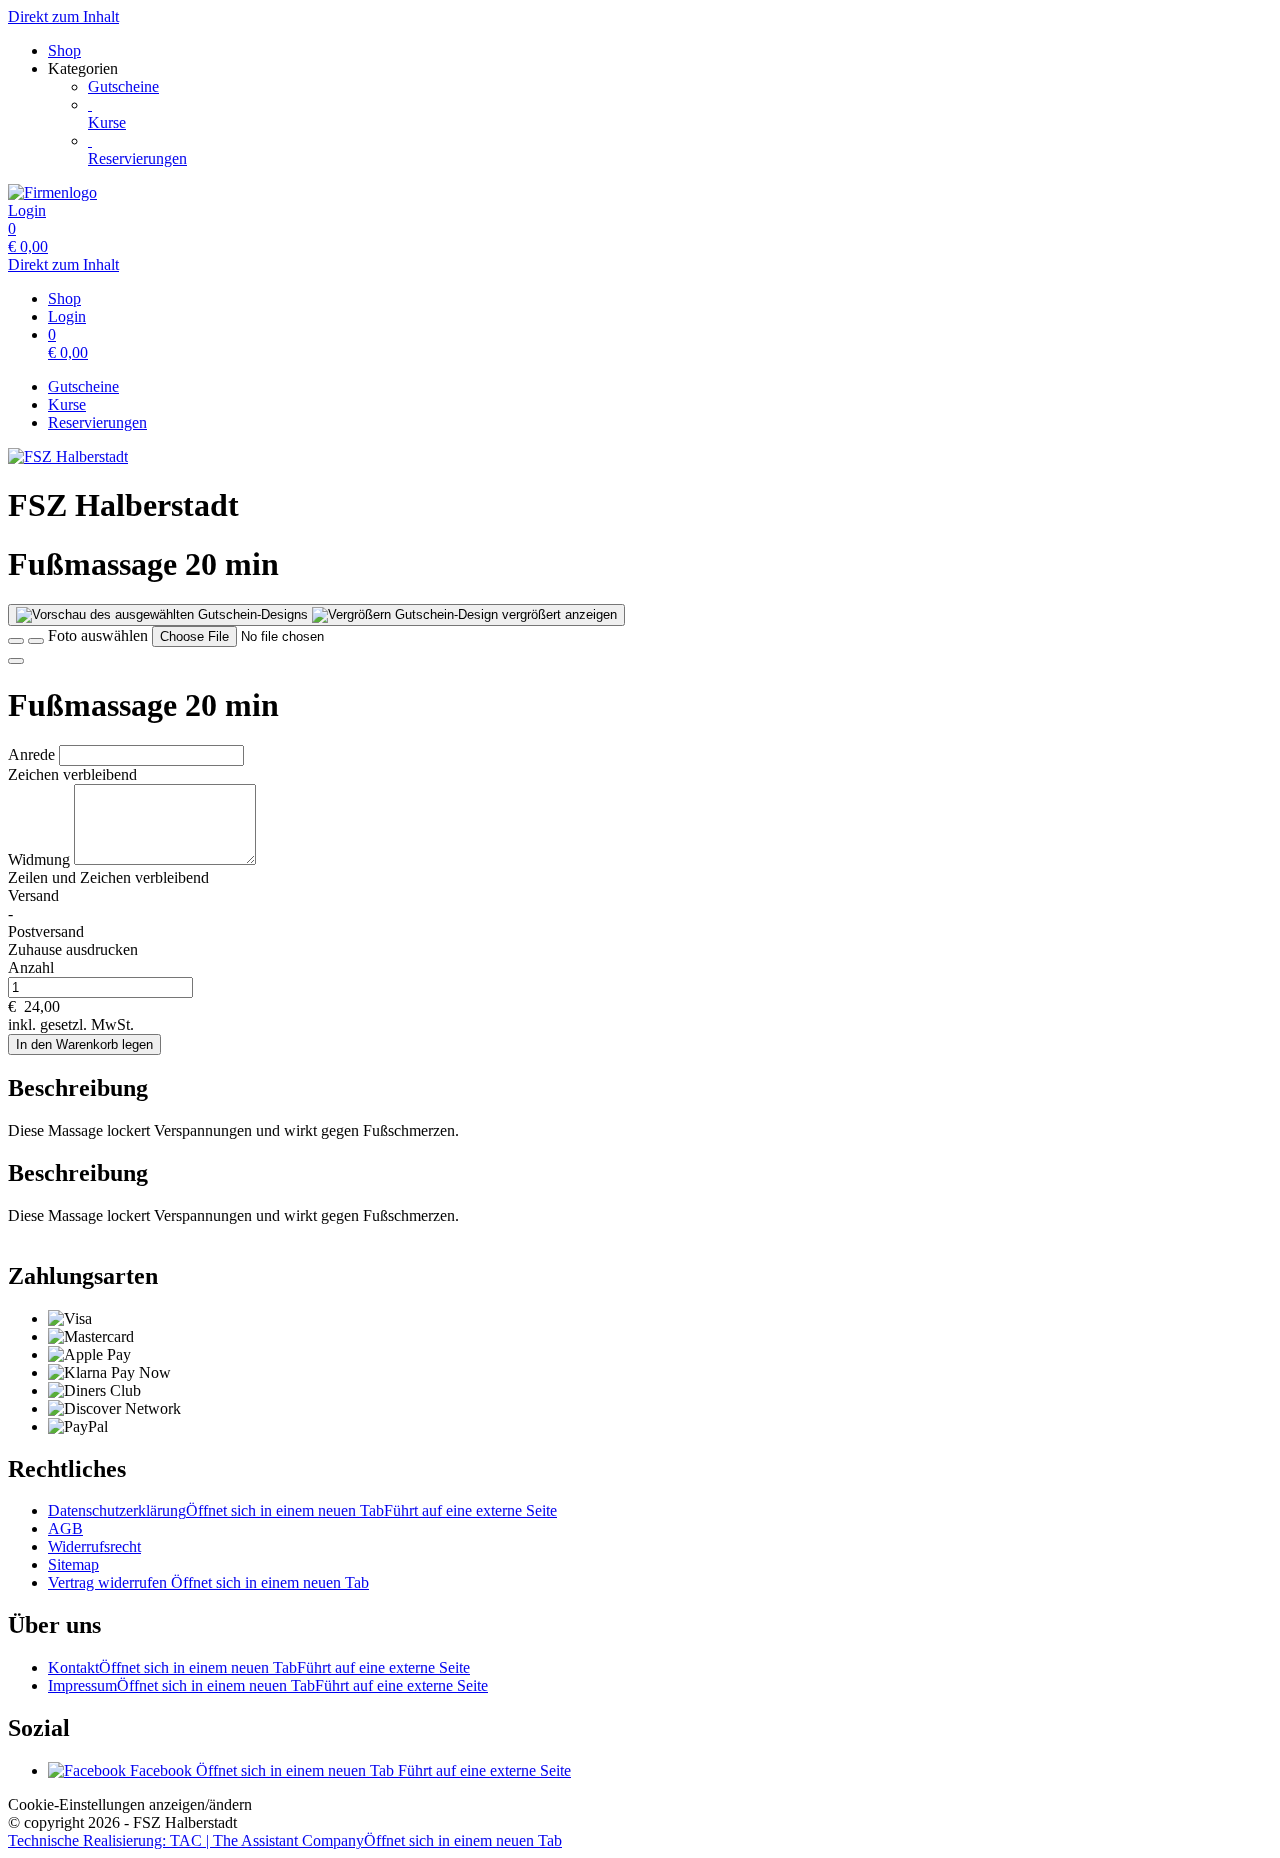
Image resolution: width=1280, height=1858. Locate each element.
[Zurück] (16, 641)
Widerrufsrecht (94, 1546)
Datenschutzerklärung (302, 1510)
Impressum (268, 1685)
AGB (65, 1528)
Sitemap (73, 1564)
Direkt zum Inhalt (63, 16)
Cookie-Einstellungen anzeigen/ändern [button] (130, 1804)
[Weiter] (16, 661)
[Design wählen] (36, 641)
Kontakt (259, 1667)
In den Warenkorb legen (84, 1044)
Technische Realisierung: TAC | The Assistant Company (285, 1840)
